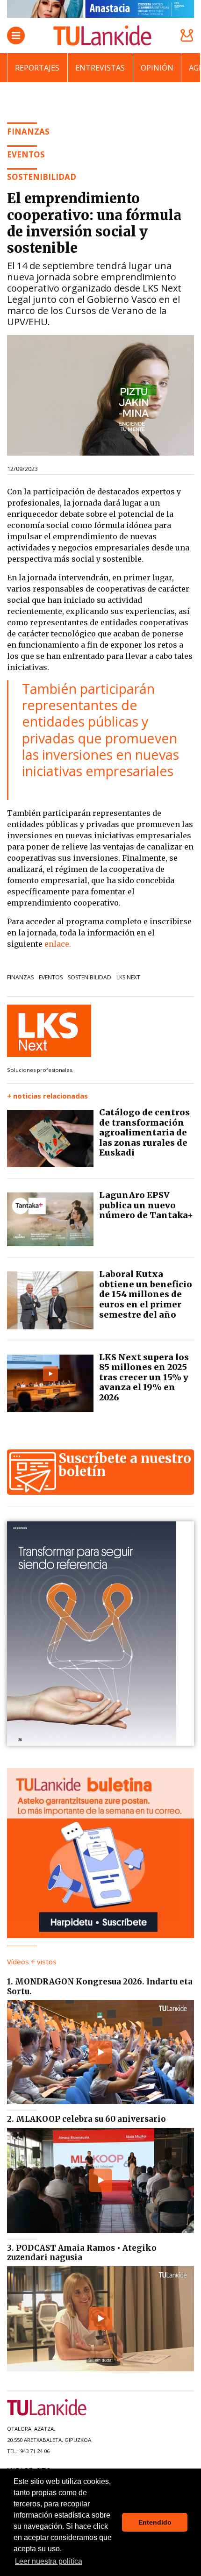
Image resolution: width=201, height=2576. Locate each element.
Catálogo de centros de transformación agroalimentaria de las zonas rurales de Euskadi (144, 1132)
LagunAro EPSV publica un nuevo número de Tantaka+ (146, 1205)
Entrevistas (100, 68)
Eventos (51, 977)
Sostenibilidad (90, 977)
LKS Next (128, 977)
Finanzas (20, 977)
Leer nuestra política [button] (49, 2561)
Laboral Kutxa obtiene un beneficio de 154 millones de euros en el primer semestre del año (146, 1294)
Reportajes (37, 68)
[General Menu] (16, 36)
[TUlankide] (102, 36)
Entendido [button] (155, 2522)
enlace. (58, 944)
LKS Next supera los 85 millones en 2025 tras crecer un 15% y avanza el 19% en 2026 (144, 1377)
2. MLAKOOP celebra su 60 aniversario (86, 2119)
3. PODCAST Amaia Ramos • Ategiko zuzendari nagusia (82, 2253)
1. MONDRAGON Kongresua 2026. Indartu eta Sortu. (100, 1986)
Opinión (157, 68)
